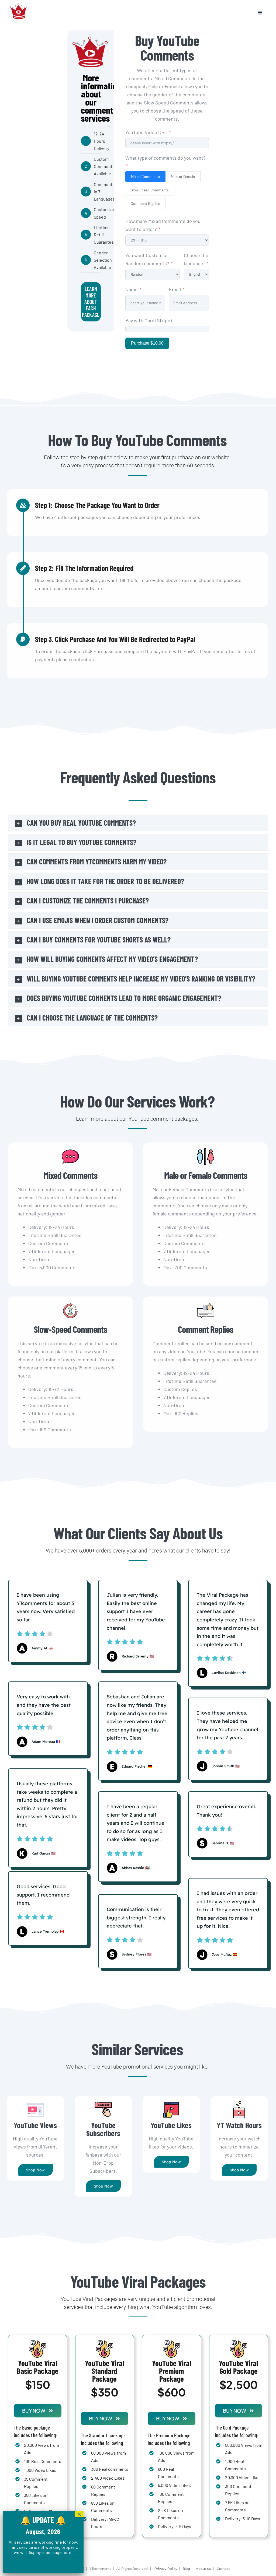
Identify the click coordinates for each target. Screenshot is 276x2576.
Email (175, 289)
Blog (186, 2569)
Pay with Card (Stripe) (149, 320)
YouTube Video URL (146, 132)
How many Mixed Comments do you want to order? (163, 225)
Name (132, 289)
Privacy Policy (166, 2569)
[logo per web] (19, 3)
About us (203, 2569)
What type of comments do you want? (165, 158)
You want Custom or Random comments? (148, 259)
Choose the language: (196, 259)
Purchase (147, 343)
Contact (224, 2569)
